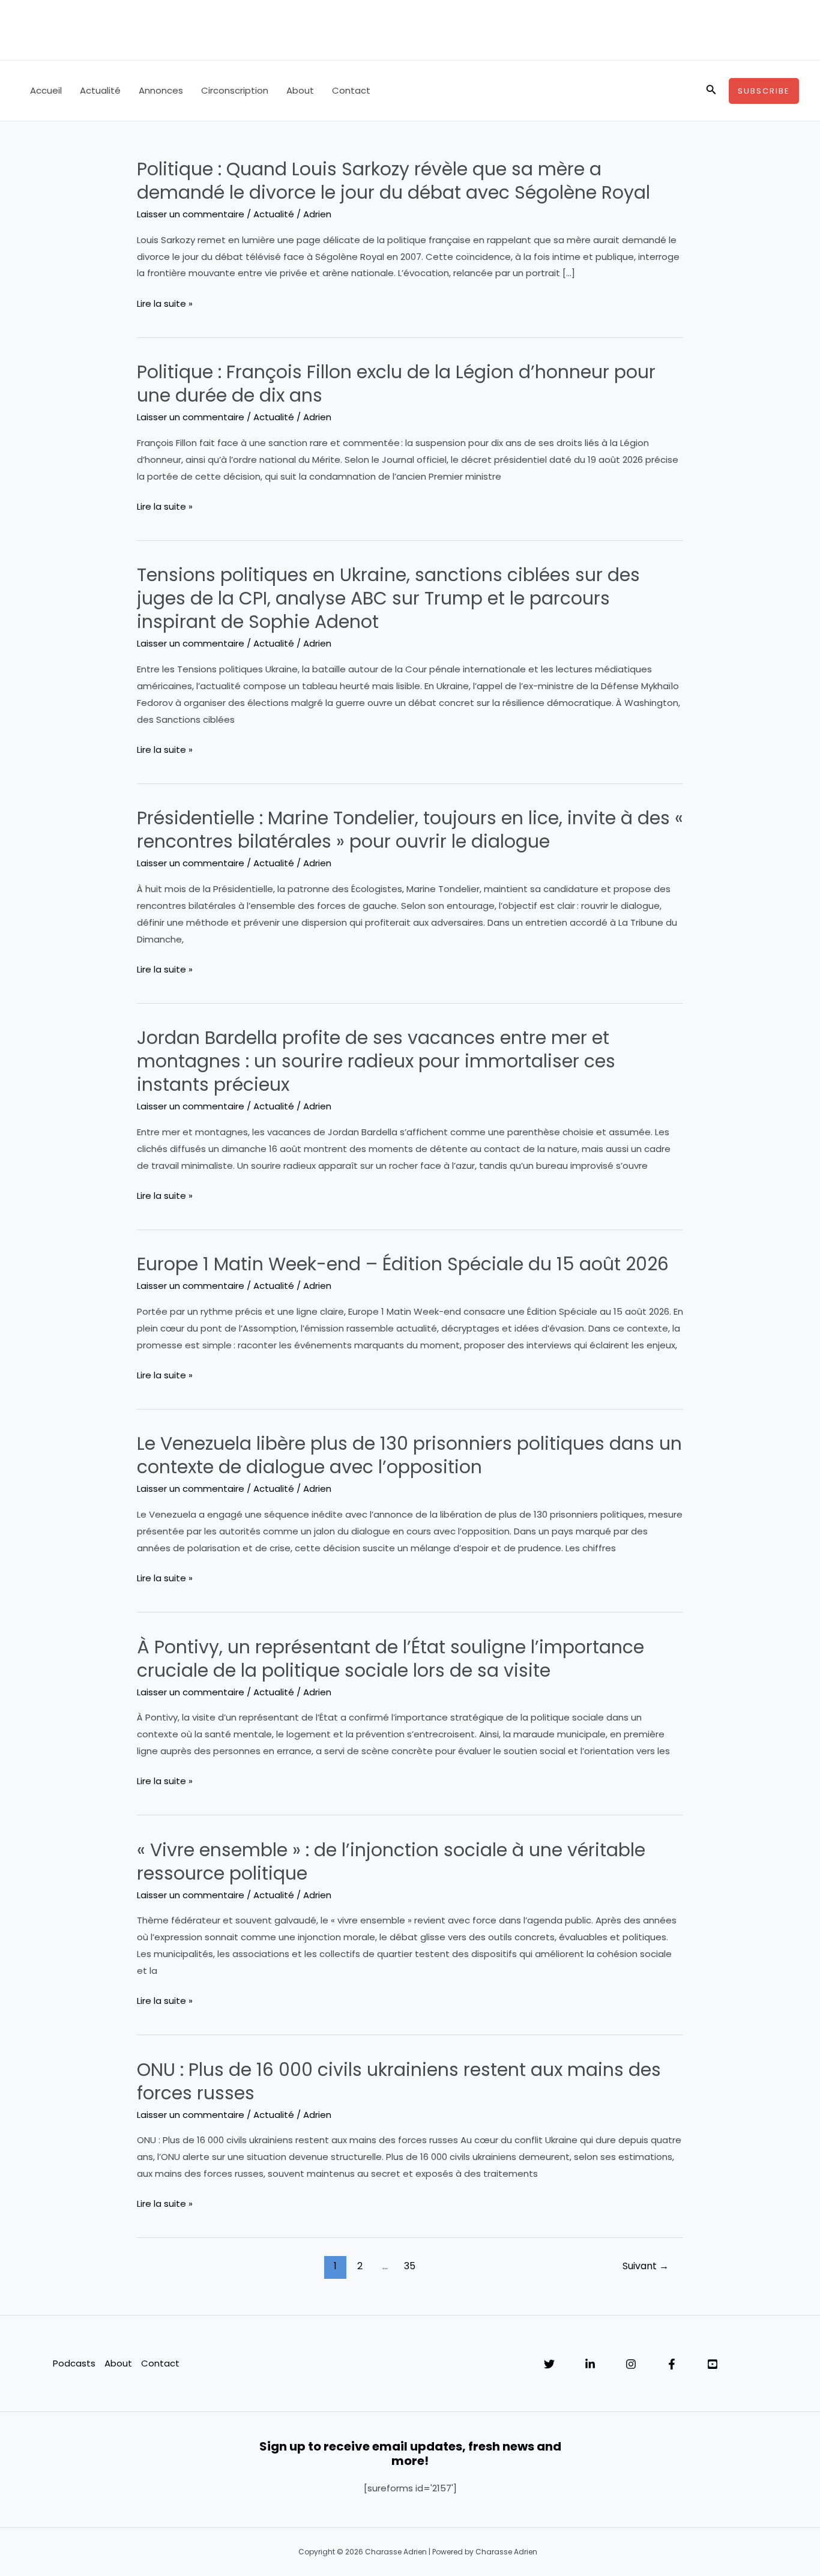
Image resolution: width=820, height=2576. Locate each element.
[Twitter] (549, 2364)
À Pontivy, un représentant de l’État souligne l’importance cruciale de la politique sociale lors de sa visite (390, 1659)
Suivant (646, 2266)
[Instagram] (631, 2364)
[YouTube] (713, 2364)
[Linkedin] (590, 2364)
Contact (351, 90)
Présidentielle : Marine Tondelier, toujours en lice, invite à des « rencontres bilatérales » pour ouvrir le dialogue (410, 830)
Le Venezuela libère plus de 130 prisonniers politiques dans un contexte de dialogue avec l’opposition (409, 1455)
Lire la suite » (165, 304)
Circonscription (235, 90)
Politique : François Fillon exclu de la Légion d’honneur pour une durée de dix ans (396, 384)
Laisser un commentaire (191, 214)
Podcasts (74, 2363)
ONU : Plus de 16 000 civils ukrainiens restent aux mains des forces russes (399, 2081)
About (300, 90)
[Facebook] (672, 2364)
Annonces (161, 90)
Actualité (100, 90)
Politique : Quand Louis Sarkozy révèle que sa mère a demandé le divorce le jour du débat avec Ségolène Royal (393, 181)
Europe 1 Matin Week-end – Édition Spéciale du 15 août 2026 (403, 1264)
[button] (711, 91)
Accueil (46, 90)
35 (410, 2266)
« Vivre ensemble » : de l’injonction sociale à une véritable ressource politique (391, 1862)
